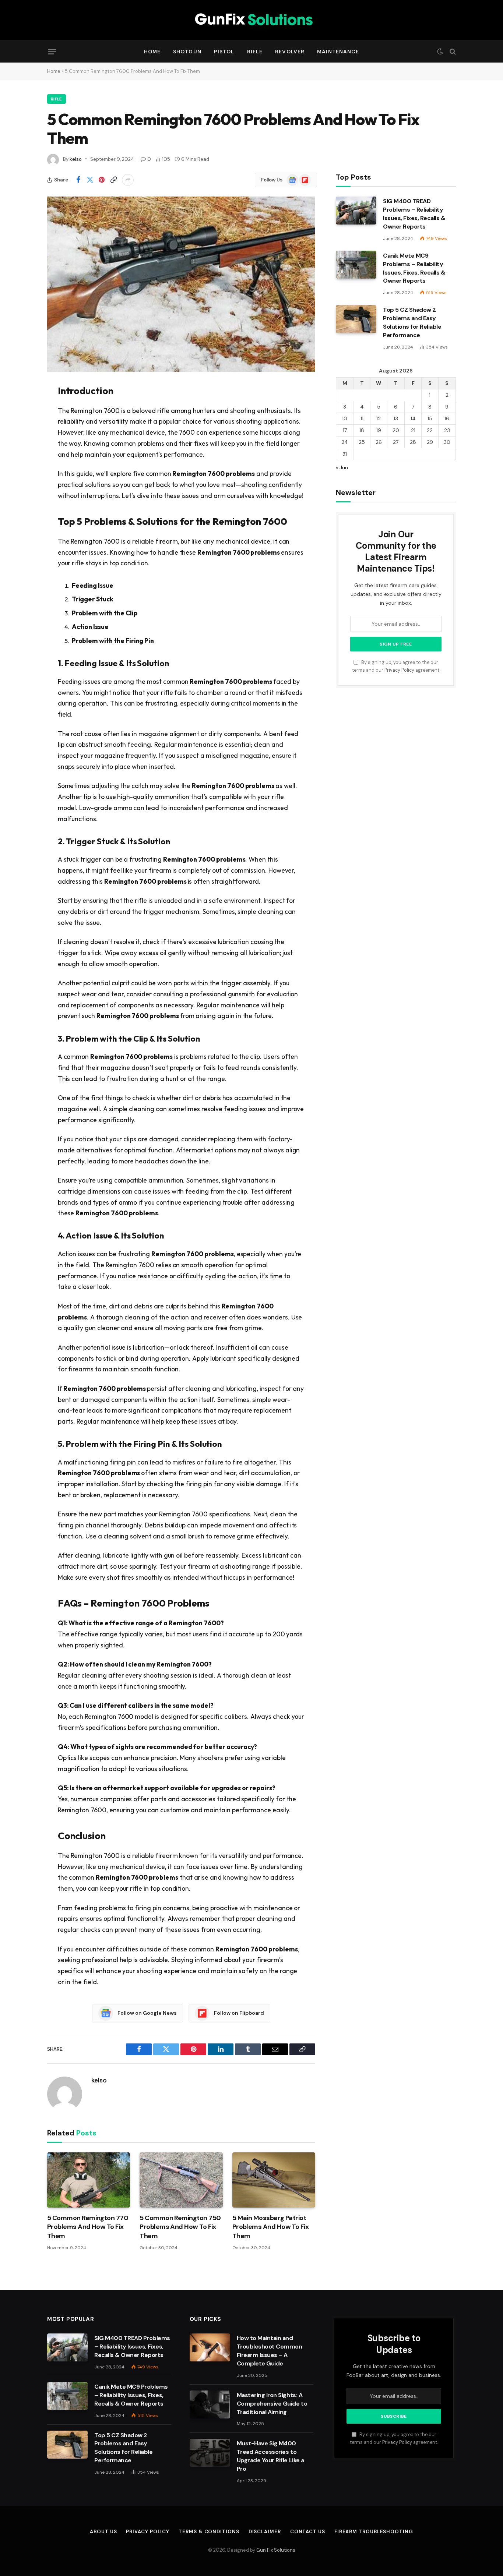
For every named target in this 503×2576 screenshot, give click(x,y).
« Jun (342, 467)
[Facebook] (21, 408)
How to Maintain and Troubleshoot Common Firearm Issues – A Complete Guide (270, 2351)
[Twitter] (21, 427)
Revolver (290, 52)
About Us (103, 2532)
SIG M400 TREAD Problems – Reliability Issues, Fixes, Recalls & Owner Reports (414, 214)
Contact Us (308, 2532)
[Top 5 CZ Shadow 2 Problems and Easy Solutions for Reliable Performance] (356, 319)
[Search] (452, 52)
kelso (76, 159)
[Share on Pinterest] (102, 180)
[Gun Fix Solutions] (251, 20)
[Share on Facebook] (78, 180)
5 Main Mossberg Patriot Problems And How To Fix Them (271, 2227)
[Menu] (52, 52)
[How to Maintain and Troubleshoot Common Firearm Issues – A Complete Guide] (210, 2347)
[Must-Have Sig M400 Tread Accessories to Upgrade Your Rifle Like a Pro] (210, 2453)
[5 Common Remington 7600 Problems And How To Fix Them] (181, 284)
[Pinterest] (21, 464)
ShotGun (187, 52)
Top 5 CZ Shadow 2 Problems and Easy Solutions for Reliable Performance (412, 322)
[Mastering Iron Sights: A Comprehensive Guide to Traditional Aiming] (210, 2404)
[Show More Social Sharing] (128, 180)
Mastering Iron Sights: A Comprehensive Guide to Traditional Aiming (272, 2404)
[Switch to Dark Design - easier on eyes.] (440, 52)
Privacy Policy (399, 670)
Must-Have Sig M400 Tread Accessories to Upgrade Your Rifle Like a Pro (270, 2456)
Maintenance (338, 52)
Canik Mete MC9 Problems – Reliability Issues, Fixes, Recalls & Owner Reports (414, 268)
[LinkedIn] (21, 445)
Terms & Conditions (209, 2532)
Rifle (255, 52)
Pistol (224, 52)
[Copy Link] (113, 180)
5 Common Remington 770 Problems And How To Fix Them (88, 2227)
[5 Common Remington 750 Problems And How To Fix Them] (181, 2180)
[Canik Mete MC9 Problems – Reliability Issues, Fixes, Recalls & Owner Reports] (356, 265)
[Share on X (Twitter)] (90, 180)
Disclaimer (265, 2532)
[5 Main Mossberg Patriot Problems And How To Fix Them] (274, 2180)
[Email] (21, 483)
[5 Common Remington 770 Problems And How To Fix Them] (89, 2180)
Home (152, 52)
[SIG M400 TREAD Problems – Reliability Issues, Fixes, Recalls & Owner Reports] (356, 211)
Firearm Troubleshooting (374, 2532)
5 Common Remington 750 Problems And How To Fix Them (180, 2227)
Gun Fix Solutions (276, 2550)
